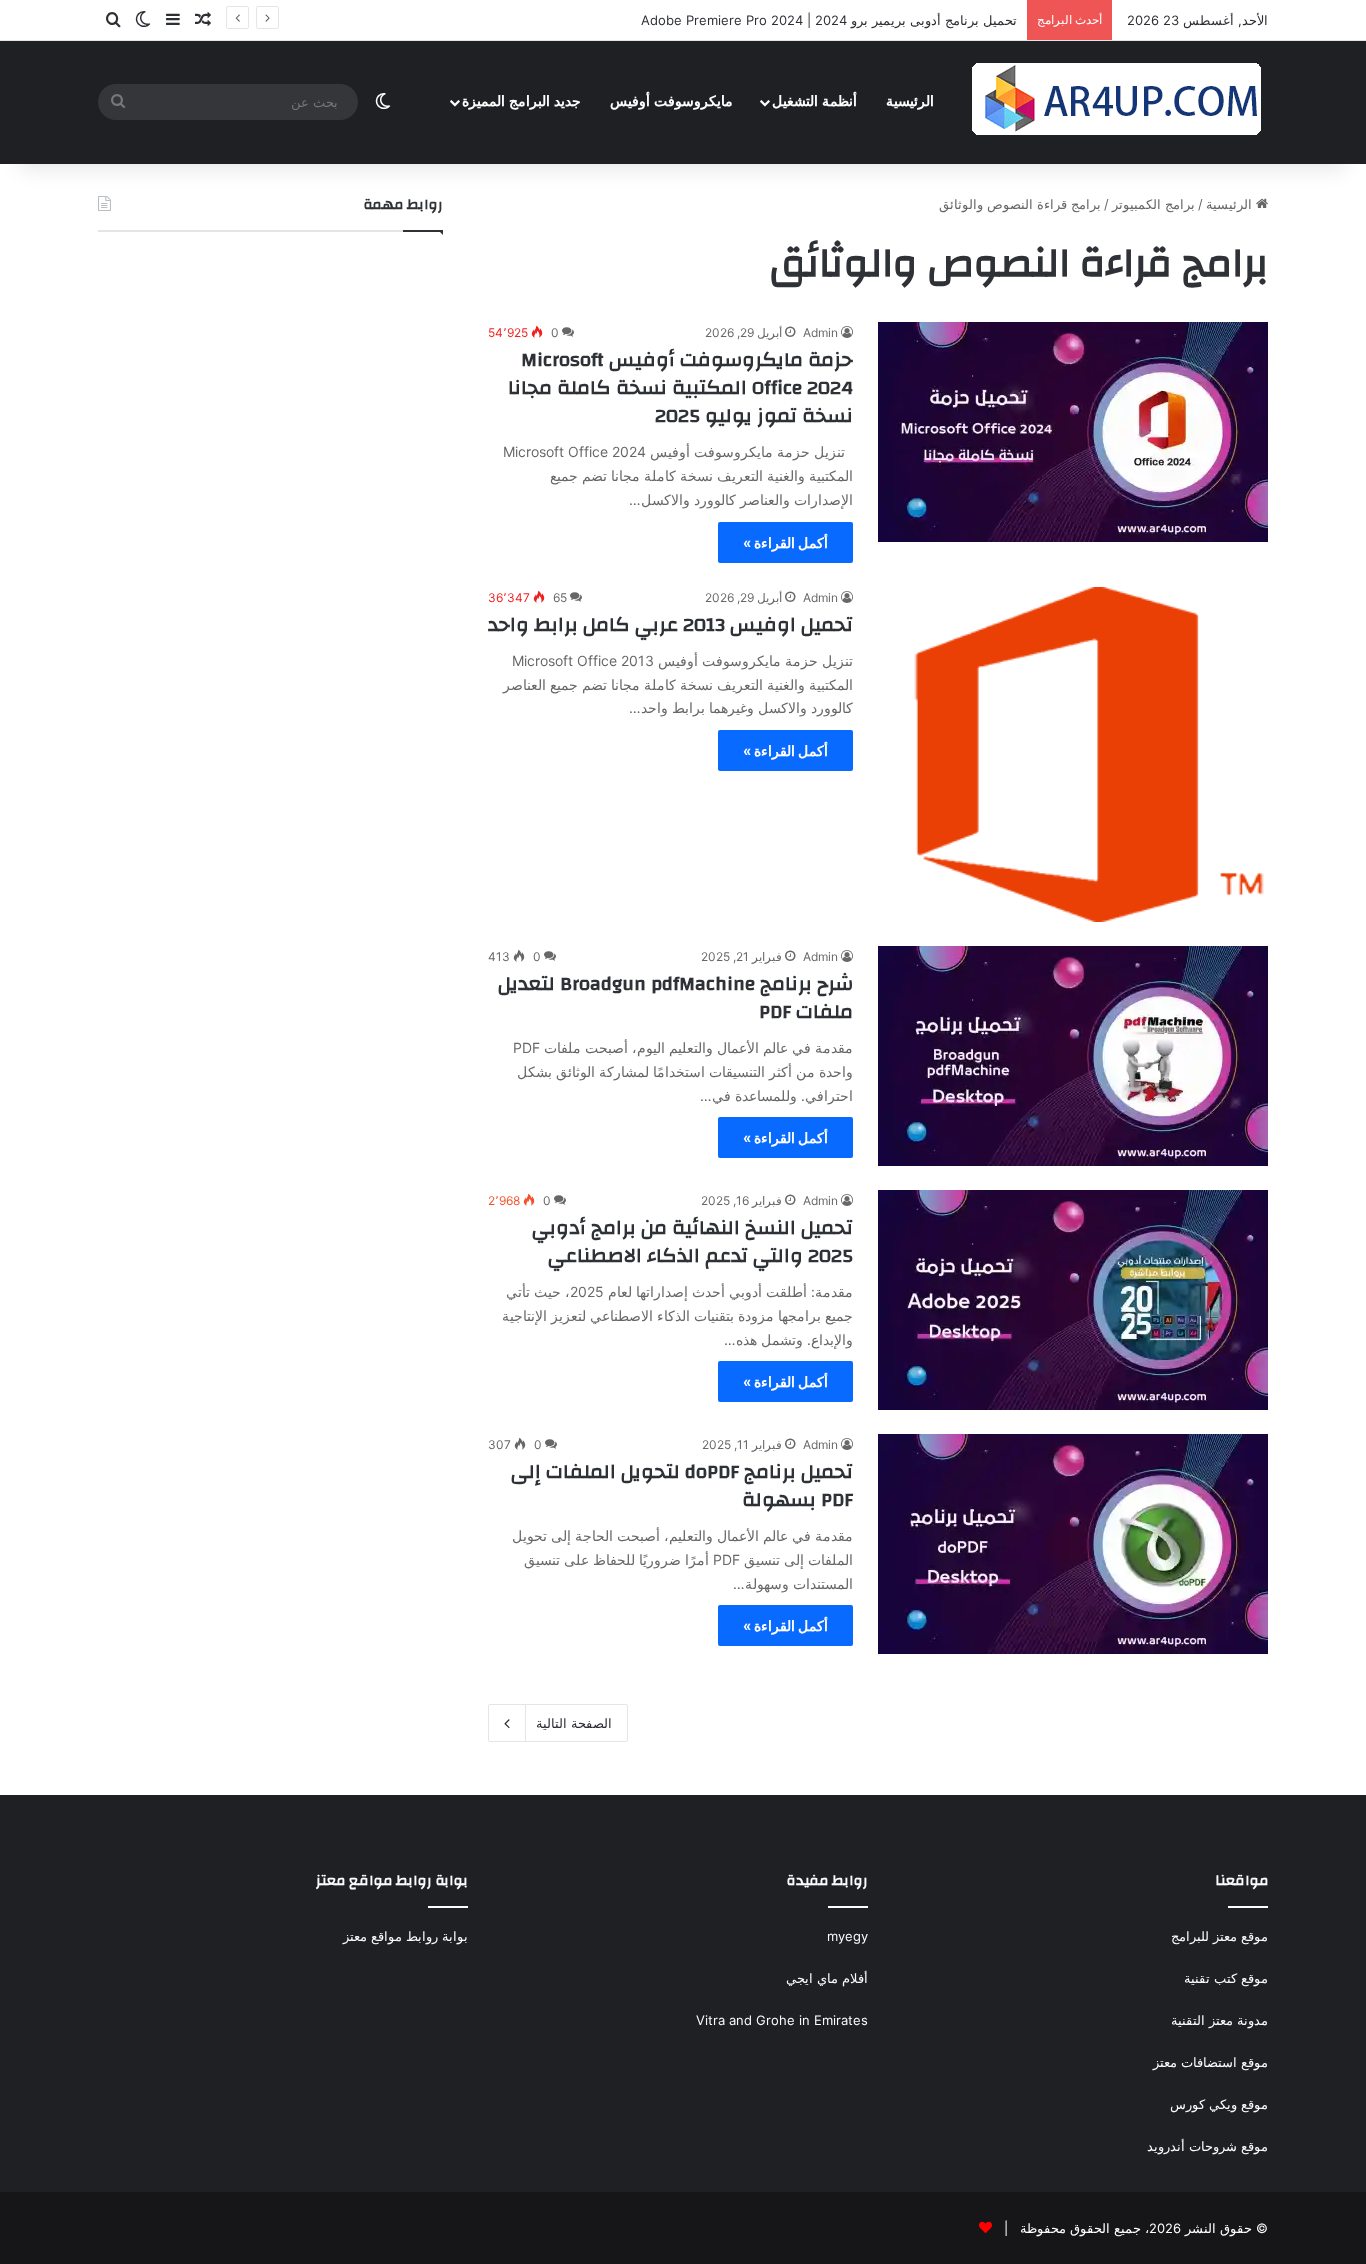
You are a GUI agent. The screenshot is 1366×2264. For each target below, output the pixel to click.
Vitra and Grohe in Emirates (782, 2020)
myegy (847, 1936)
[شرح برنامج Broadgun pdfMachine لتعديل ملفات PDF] (1073, 1056)
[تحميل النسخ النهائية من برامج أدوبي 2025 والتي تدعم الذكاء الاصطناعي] (1073, 1300)
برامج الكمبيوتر (1153, 204)
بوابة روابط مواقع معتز (405, 1936)
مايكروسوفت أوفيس (671, 101)
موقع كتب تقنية (1226, 1978)
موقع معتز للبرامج (1219, 1936)
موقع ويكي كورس (1219, 2104)
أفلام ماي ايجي (827, 1978)
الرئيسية (910, 101)
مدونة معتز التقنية (1219, 2020)
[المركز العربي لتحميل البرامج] (1118, 102)
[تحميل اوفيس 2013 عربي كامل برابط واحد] (1073, 754)
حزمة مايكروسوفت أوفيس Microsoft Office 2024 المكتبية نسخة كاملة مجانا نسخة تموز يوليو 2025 (680, 387)
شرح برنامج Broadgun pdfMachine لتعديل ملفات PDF (675, 997)
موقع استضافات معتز (1210, 2062)
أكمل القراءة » (785, 542)
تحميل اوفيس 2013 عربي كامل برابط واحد (670, 624)
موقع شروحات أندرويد (1207, 2146)
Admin (820, 332)
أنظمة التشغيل (814, 101)
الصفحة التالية (574, 1723)
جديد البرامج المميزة (521, 101)
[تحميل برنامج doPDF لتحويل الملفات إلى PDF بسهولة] (1073, 1544)
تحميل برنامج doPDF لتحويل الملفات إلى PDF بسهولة (682, 1485)
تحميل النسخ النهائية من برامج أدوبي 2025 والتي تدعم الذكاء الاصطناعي (692, 1241)
